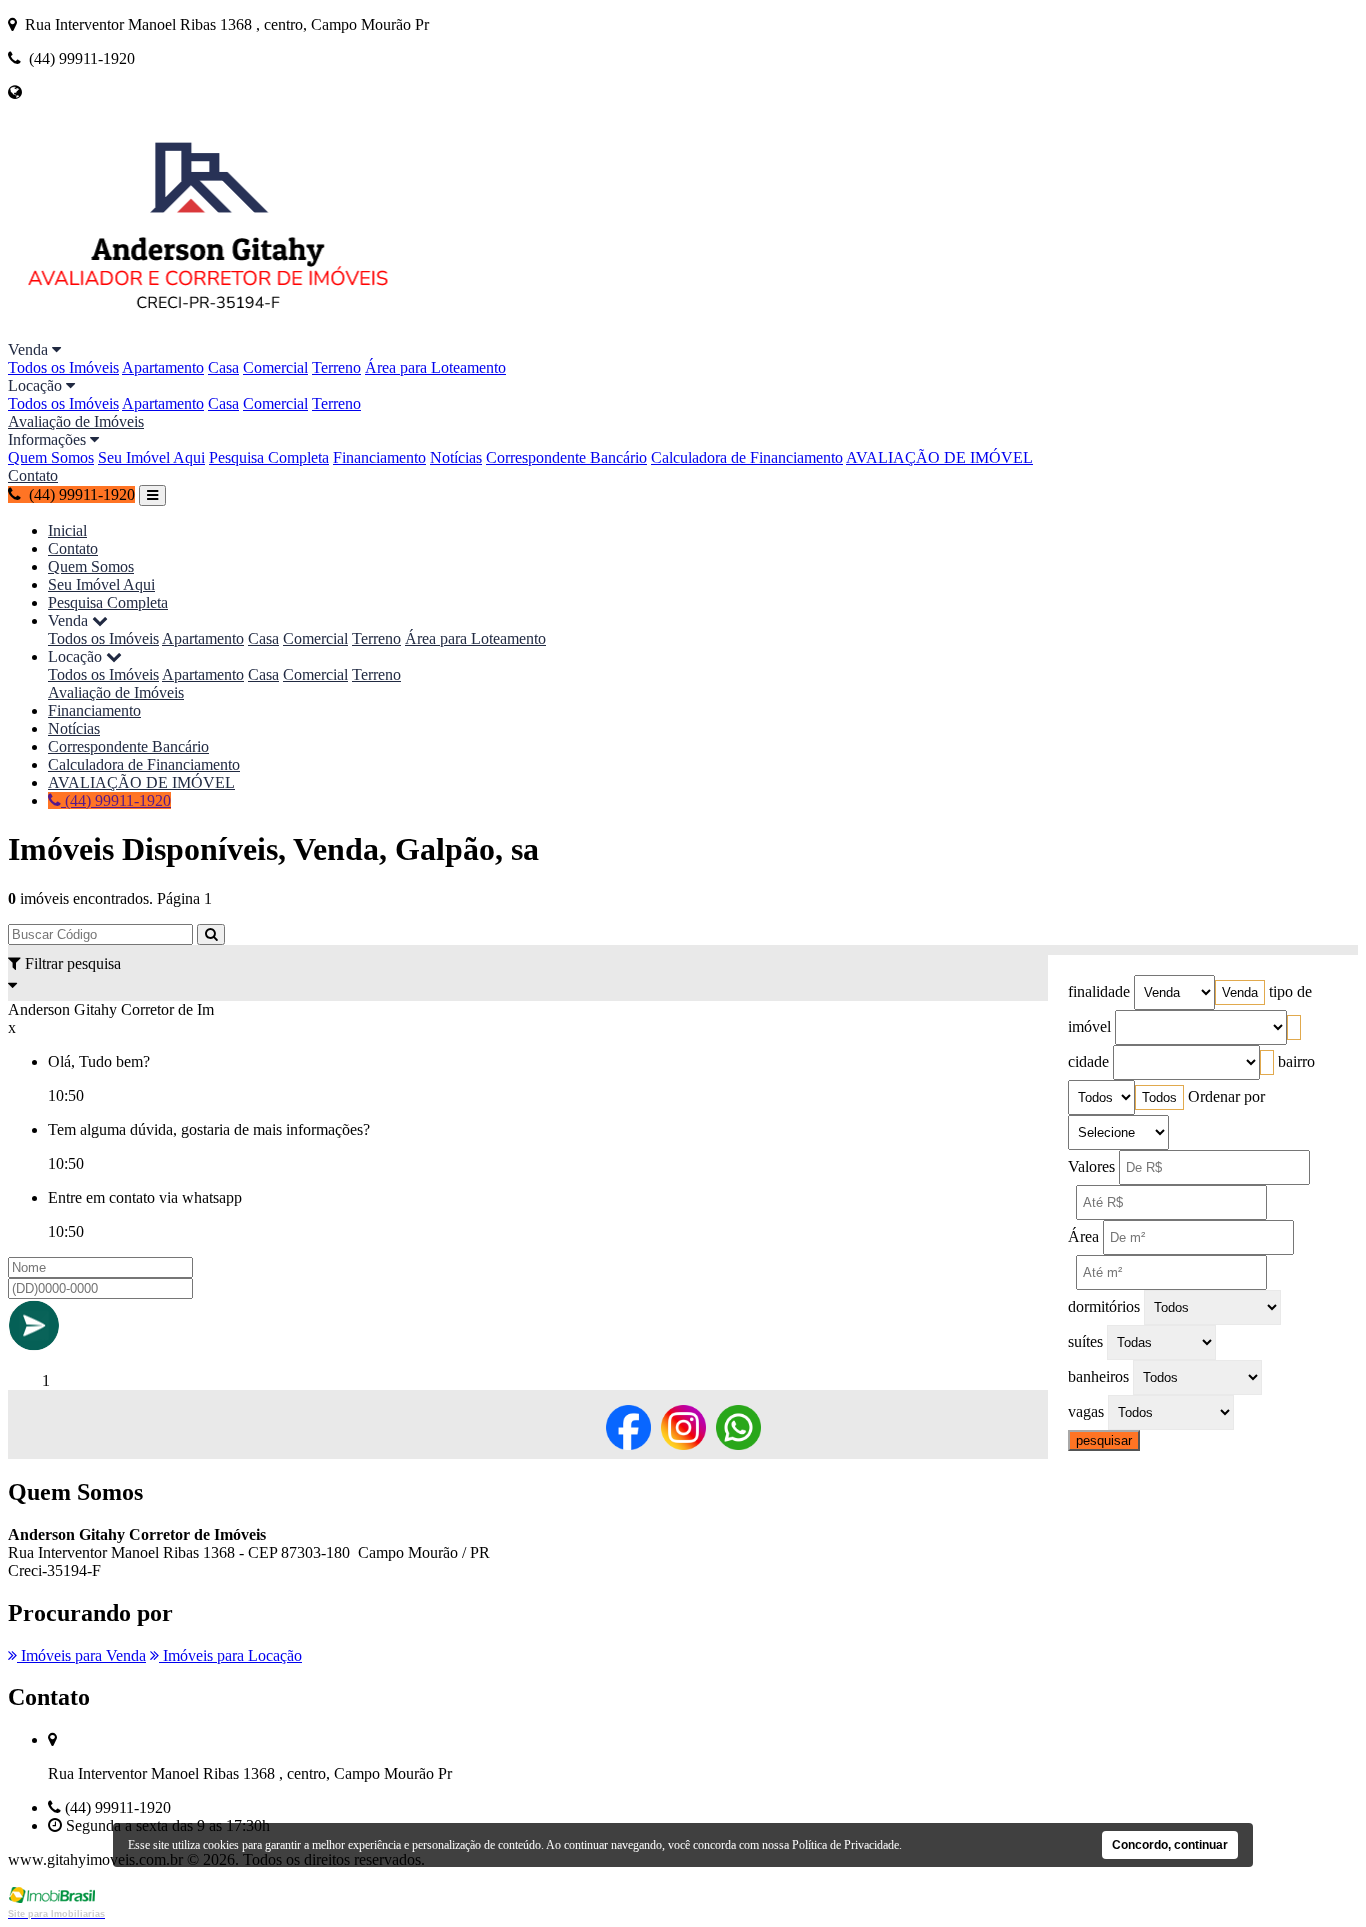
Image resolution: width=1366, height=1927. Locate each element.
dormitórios (1104, 1306)
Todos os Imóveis (63, 367)
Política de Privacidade (845, 1845)
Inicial (67, 530)
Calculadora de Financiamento (747, 457)
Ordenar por (1226, 1096)
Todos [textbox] (1159, 1097)
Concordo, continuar (1170, 1845)
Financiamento (379, 457)
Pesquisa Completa (269, 457)
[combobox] (1240, 992)
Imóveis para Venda (81, 1655)
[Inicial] (208, 331)
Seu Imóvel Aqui (151, 457)
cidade (1088, 1061)
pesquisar (1104, 1440)
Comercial (275, 367)
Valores (1091, 1166)
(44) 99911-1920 (116, 800)
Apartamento (163, 367)
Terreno (336, 367)
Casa (223, 367)
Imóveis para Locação (230, 1655)
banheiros (1098, 1376)
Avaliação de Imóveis (76, 421)
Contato (33, 475)
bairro (1296, 1061)
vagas (1086, 1411)
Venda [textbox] (1240, 992)
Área (1083, 1236)
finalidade (1099, 991)
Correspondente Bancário (566, 457)
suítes (1085, 1341)
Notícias (456, 457)
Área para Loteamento (435, 367)
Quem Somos (51, 457)
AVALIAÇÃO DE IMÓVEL (939, 457)
